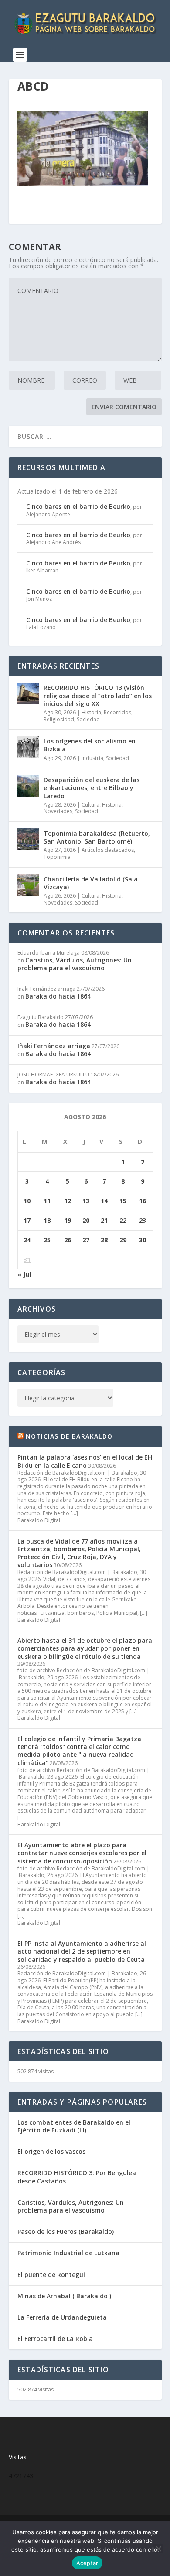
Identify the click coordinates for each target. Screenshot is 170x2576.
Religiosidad (59, 719)
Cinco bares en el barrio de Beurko (78, 506)
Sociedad (88, 719)
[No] (158, 2549)
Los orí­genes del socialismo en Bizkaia (90, 745)
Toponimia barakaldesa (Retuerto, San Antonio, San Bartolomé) (97, 837)
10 (27, 1201)
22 (123, 1220)
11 (47, 1201)
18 (47, 1220)
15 (123, 1201)
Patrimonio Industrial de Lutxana (68, 2253)
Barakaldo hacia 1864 (58, 996)
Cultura (90, 805)
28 (104, 1240)
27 (86, 1240)
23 (143, 1220)
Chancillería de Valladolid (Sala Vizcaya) (91, 883)
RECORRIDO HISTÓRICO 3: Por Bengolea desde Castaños (77, 2177)
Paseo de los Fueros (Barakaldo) (66, 2231)
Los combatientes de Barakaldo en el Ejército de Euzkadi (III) (74, 2126)
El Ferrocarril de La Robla (55, 2339)
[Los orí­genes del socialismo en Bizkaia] (28, 747)
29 (123, 1240)
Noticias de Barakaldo (69, 1436)
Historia (91, 712)
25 (47, 1240)
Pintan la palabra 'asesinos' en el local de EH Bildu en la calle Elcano (85, 1461)
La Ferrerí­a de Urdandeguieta (62, 2317)
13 (86, 1201)
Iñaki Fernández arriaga (54, 1046)
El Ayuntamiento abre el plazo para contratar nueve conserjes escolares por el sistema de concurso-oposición (82, 1853)
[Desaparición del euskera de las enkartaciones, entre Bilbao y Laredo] (28, 786)
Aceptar (87, 2563)
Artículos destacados (108, 850)
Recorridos (117, 712)
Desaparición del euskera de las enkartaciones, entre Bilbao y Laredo (92, 788)
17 (27, 1220)
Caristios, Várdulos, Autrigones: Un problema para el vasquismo (75, 964)
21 (104, 1220)
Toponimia (57, 857)
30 (143, 1240)
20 (86, 1220)
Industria (92, 758)
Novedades (58, 811)
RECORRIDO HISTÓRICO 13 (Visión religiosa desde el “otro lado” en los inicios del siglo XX (98, 695)
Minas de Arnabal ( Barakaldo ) (64, 2296)
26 (68, 1240)
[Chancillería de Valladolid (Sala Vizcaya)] (28, 885)
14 (104, 1201)
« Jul (24, 1274)
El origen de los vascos (51, 2151)
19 (68, 1220)
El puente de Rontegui (51, 2275)
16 (143, 1201)
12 (68, 1201)
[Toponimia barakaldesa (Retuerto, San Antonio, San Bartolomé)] (28, 839)
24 (27, 1240)
